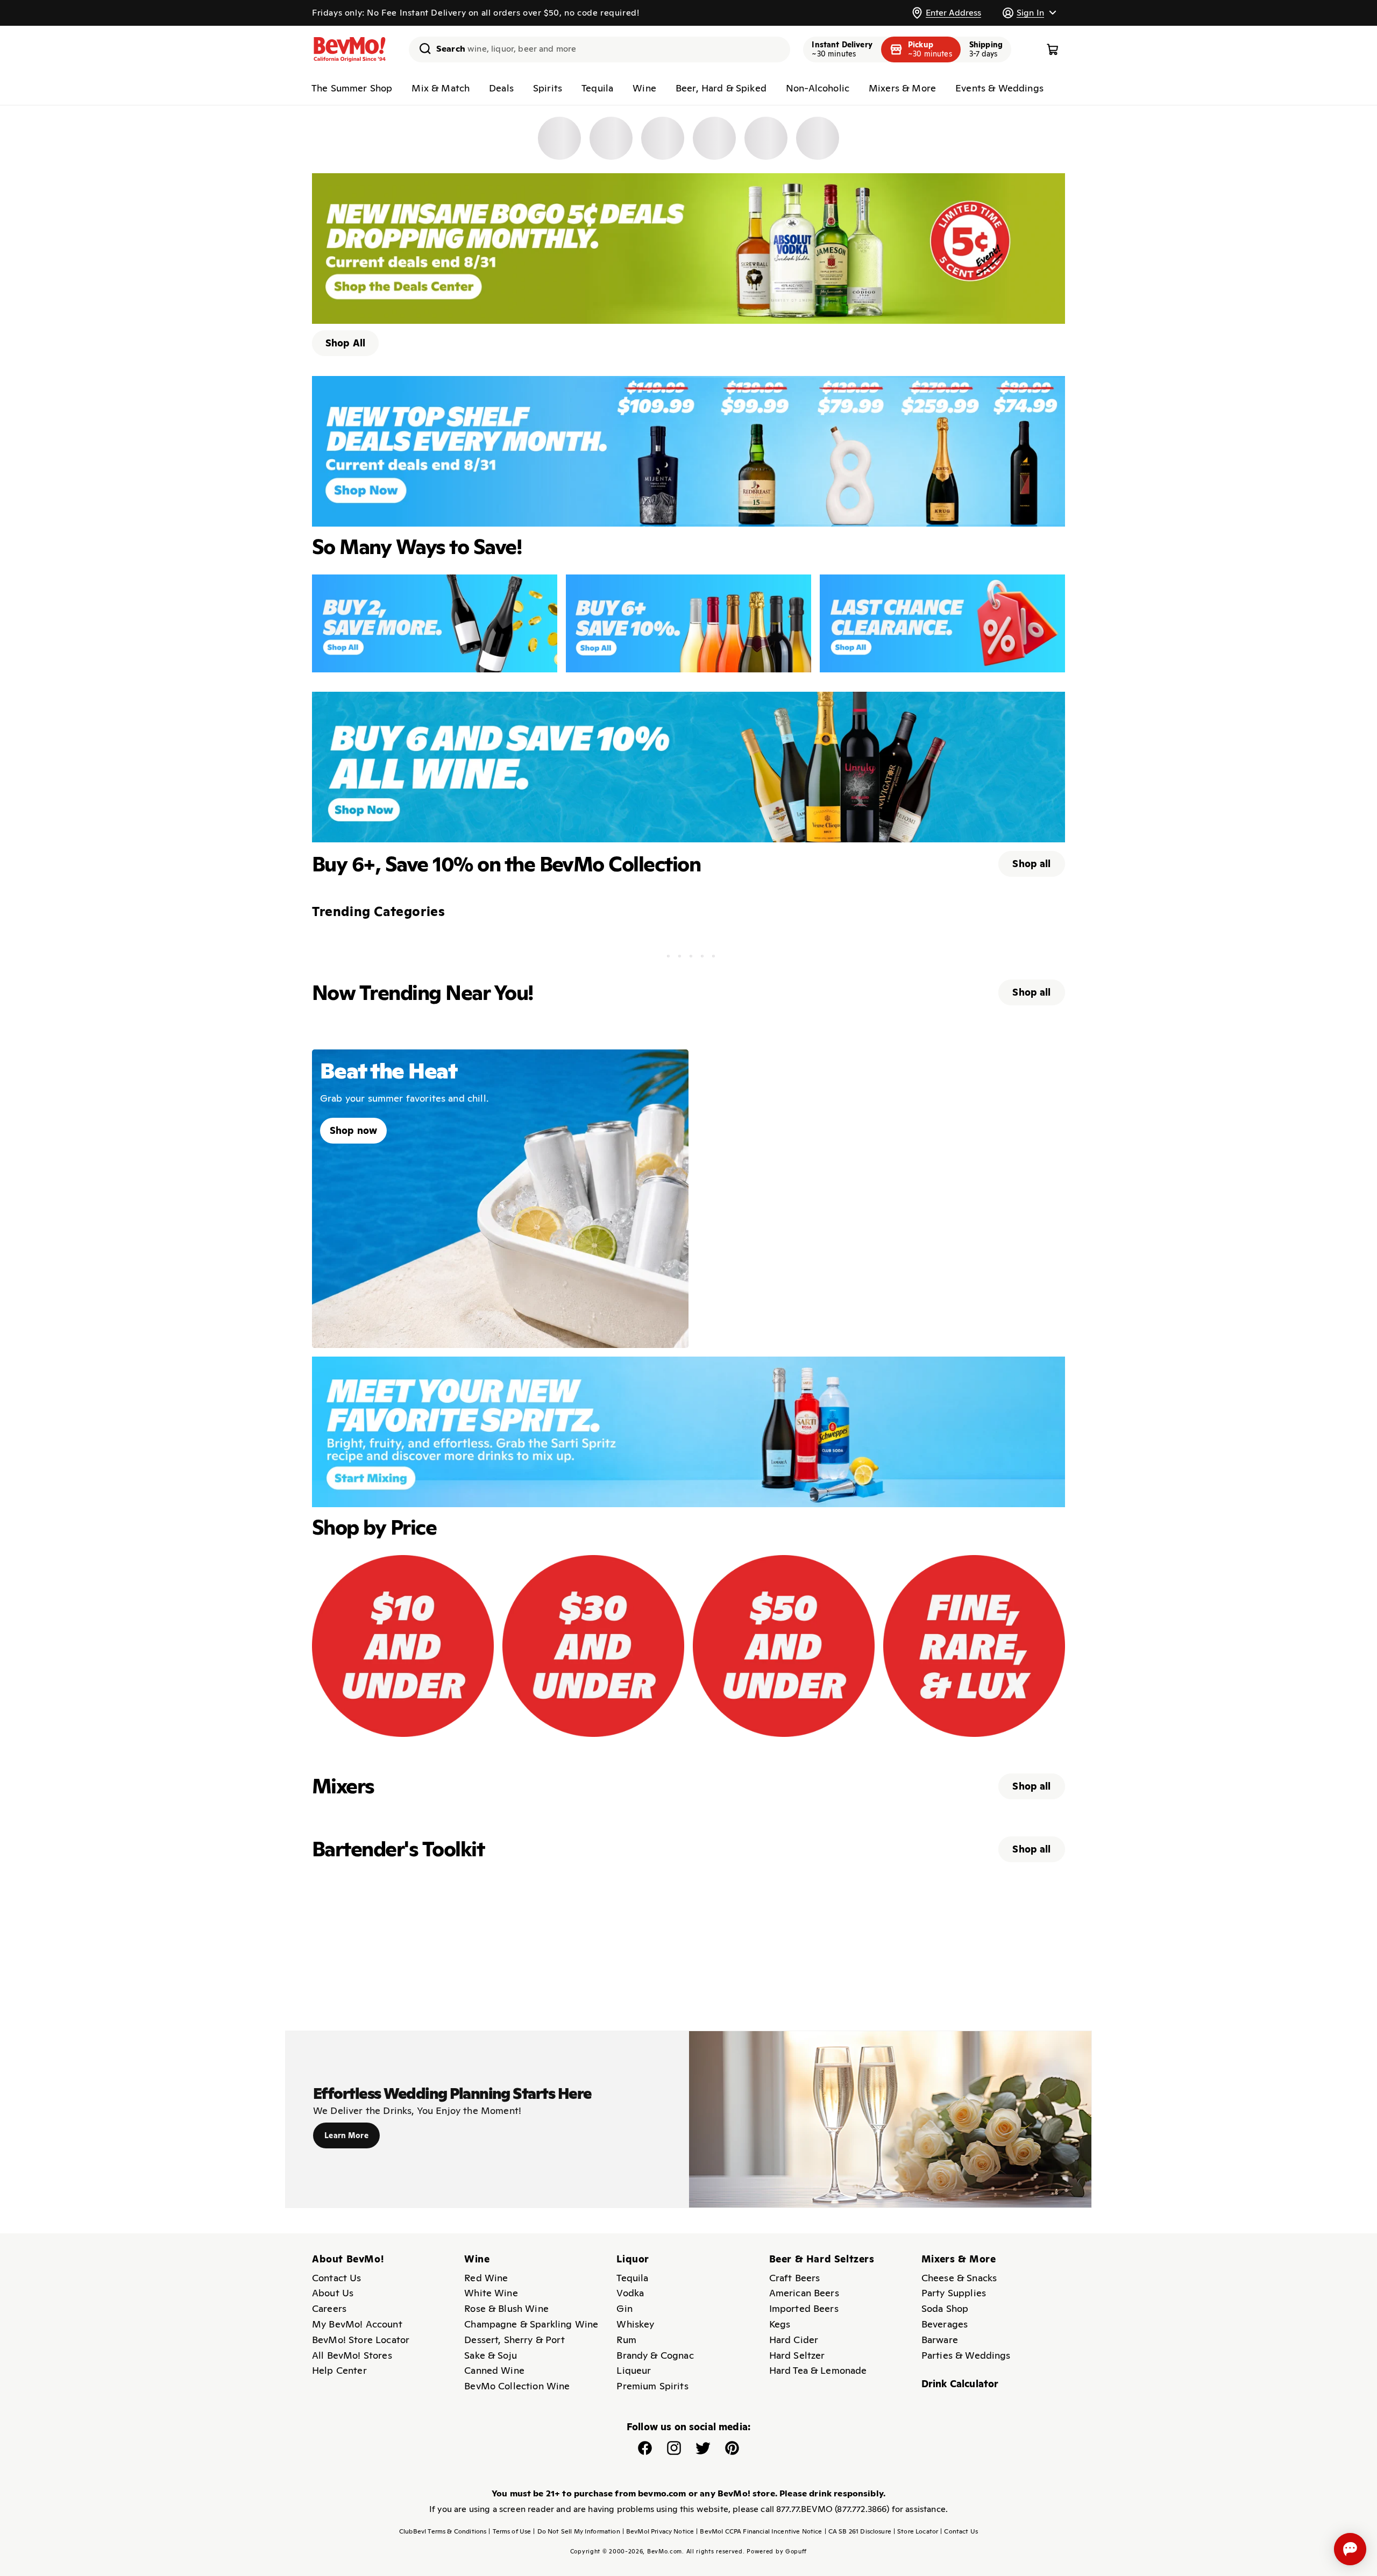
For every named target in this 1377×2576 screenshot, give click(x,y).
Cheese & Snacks (959, 2278)
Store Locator (916, 2531)
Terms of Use (510, 2531)
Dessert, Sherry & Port (514, 2340)
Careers (329, 2308)
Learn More (346, 2135)
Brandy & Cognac (655, 2355)
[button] (1029, 13)
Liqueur (634, 2370)
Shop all (1031, 864)
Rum (626, 2340)
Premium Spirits (652, 2386)
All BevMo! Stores (352, 2355)
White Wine (491, 2293)
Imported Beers (804, 2308)
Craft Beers (795, 2278)
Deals (501, 88)
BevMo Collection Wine (517, 2386)
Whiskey (635, 2324)
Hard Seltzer (797, 2355)
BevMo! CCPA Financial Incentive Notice (759, 2531)
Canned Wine (494, 2370)
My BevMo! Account (357, 2324)
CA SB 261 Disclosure (858, 2531)
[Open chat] (1350, 2549)
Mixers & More (902, 88)
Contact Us (337, 2278)
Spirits (548, 88)
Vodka (630, 2293)
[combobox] (599, 49)
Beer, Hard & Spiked (721, 88)
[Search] (421, 48)
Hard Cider (794, 2340)
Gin (624, 2308)
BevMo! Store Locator (361, 2340)
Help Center (339, 2370)
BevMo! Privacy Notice (658, 2531)
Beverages (945, 2324)
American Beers (804, 2293)
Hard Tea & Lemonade (818, 2370)
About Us (333, 2293)
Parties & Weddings (966, 2355)
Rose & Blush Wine (506, 2308)
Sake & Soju (491, 2355)
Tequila (597, 88)
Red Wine (486, 2278)
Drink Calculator (960, 2384)
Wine (644, 88)
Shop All (345, 343)
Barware (940, 2340)
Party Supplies (954, 2293)
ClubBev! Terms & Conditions (443, 2531)
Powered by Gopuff (777, 2551)
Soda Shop (945, 2308)
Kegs (780, 2324)
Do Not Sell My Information (576, 2531)
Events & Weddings (999, 88)
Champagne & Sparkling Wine (531, 2324)
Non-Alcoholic (818, 88)
